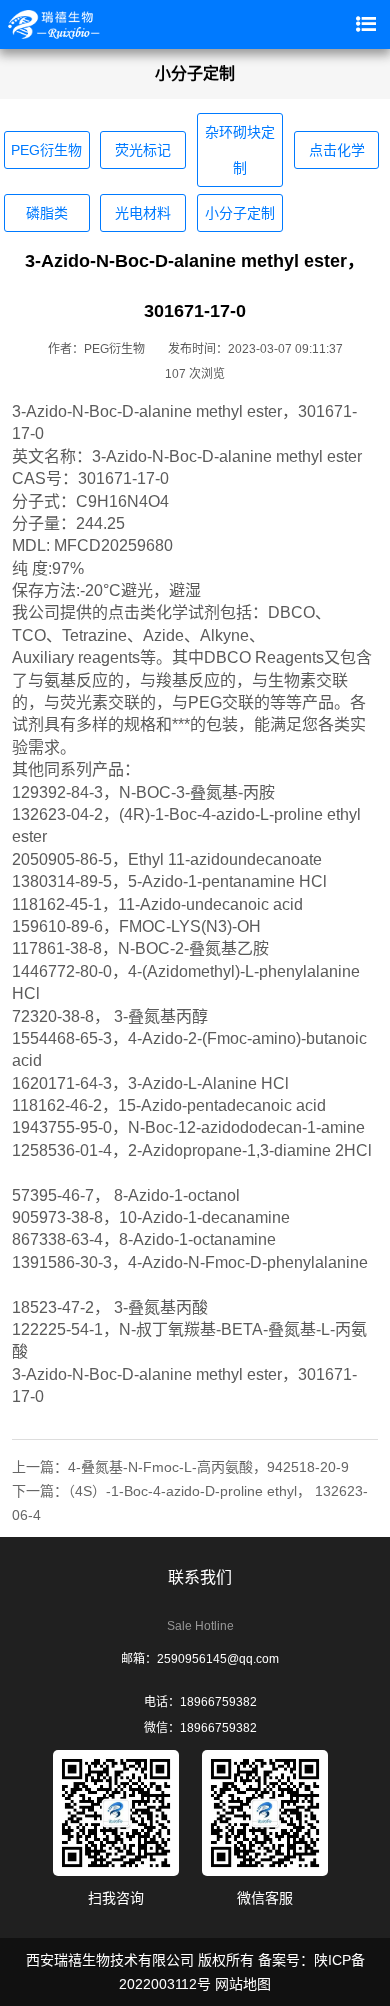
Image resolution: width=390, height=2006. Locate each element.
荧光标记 (143, 150)
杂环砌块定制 (240, 150)
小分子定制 (240, 213)
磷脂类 (47, 213)
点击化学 (337, 150)
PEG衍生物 (46, 150)
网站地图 (243, 1984)
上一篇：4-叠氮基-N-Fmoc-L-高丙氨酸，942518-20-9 (180, 1467)
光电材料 (143, 213)
